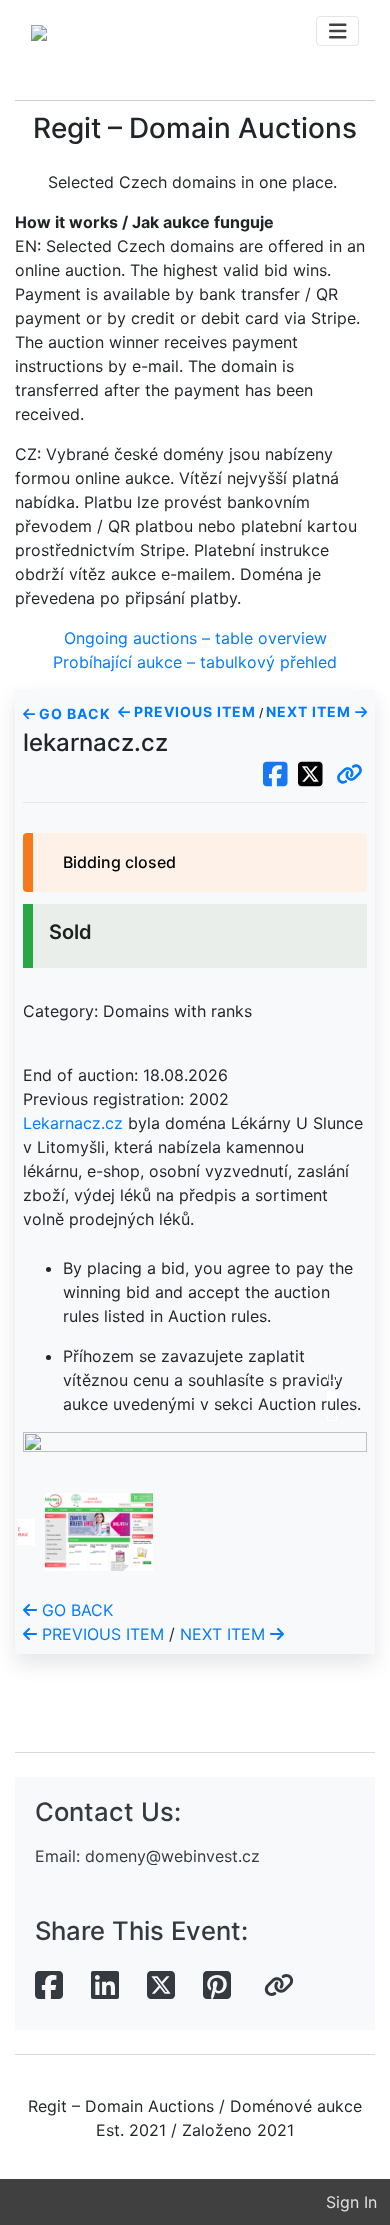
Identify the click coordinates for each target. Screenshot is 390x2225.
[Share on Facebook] (49, 1986)
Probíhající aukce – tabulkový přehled (195, 662)
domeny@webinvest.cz (172, 1856)
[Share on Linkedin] (105, 1986)
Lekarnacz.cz (73, 1123)
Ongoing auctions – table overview (195, 638)
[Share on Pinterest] (217, 1986)
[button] (349, 775)
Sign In (351, 2202)
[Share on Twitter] (161, 1986)
